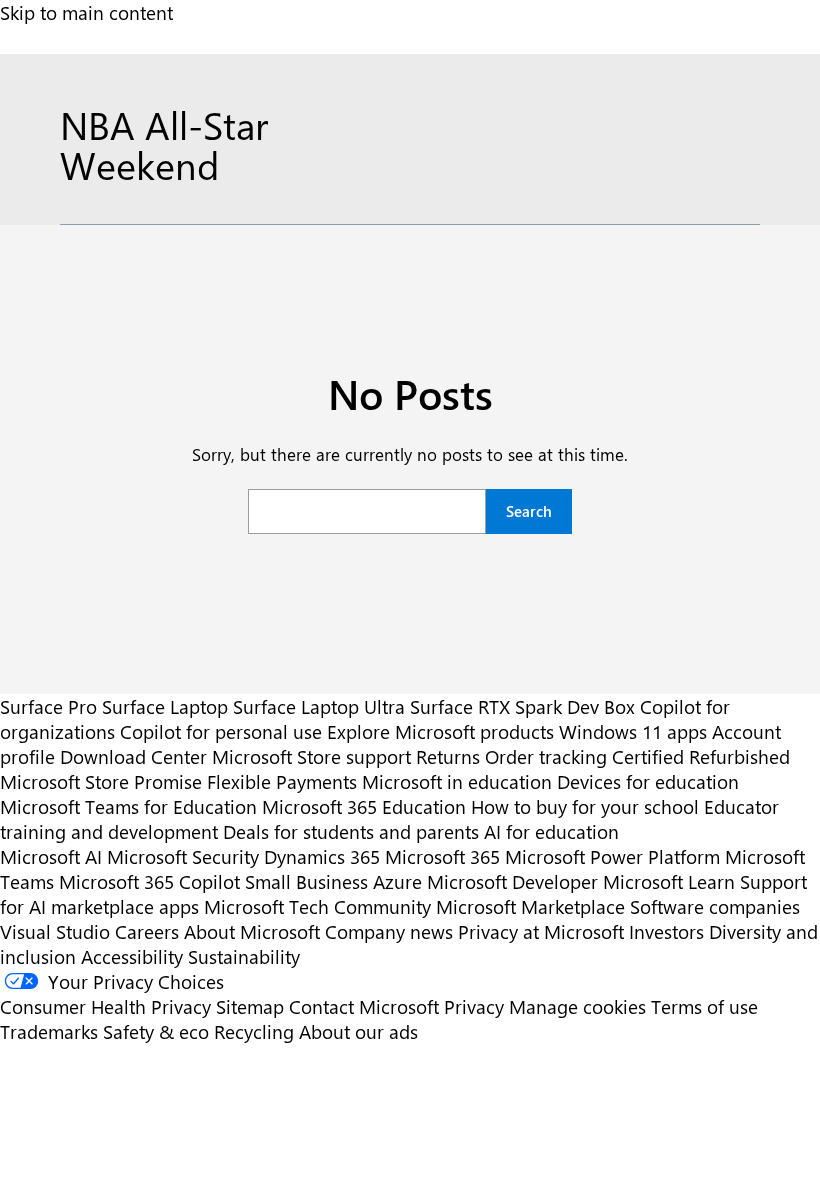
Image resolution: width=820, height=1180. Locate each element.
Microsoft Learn (669, 881)
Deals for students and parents (351, 831)
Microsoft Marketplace (530, 906)
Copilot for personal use (221, 731)
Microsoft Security (183, 856)
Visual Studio (55, 931)
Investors (666, 931)
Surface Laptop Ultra (319, 706)
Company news (389, 931)
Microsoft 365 (442, 856)
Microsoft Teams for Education (128, 806)
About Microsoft (252, 931)
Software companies (715, 906)
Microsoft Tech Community (317, 906)
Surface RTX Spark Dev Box (522, 706)
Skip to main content (86, 12)
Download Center (133, 756)
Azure (397, 881)
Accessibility (132, 956)
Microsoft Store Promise (101, 781)
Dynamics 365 (322, 856)
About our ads (358, 1031)
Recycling (254, 1031)
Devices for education (648, 781)
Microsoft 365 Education (364, 806)
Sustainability (244, 956)
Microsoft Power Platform (612, 856)
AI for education (551, 831)
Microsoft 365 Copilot (149, 881)
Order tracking (546, 756)
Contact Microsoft (364, 1006)
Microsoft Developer (512, 881)
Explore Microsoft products (440, 731)
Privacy (476, 1006)
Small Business (306, 881)
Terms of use (704, 1006)
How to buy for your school (585, 806)
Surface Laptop (165, 706)
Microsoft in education (457, 781)
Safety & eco (156, 1031)
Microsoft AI (51, 856)
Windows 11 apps (633, 731)
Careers (147, 931)
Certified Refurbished (701, 756)
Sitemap (250, 1006)
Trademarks (49, 1031)
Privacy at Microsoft (541, 931)
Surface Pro (48, 706)
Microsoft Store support (311, 756)
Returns (448, 756)
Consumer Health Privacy (105, 1006)
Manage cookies (577, 1006)
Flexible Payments (282, 781)
